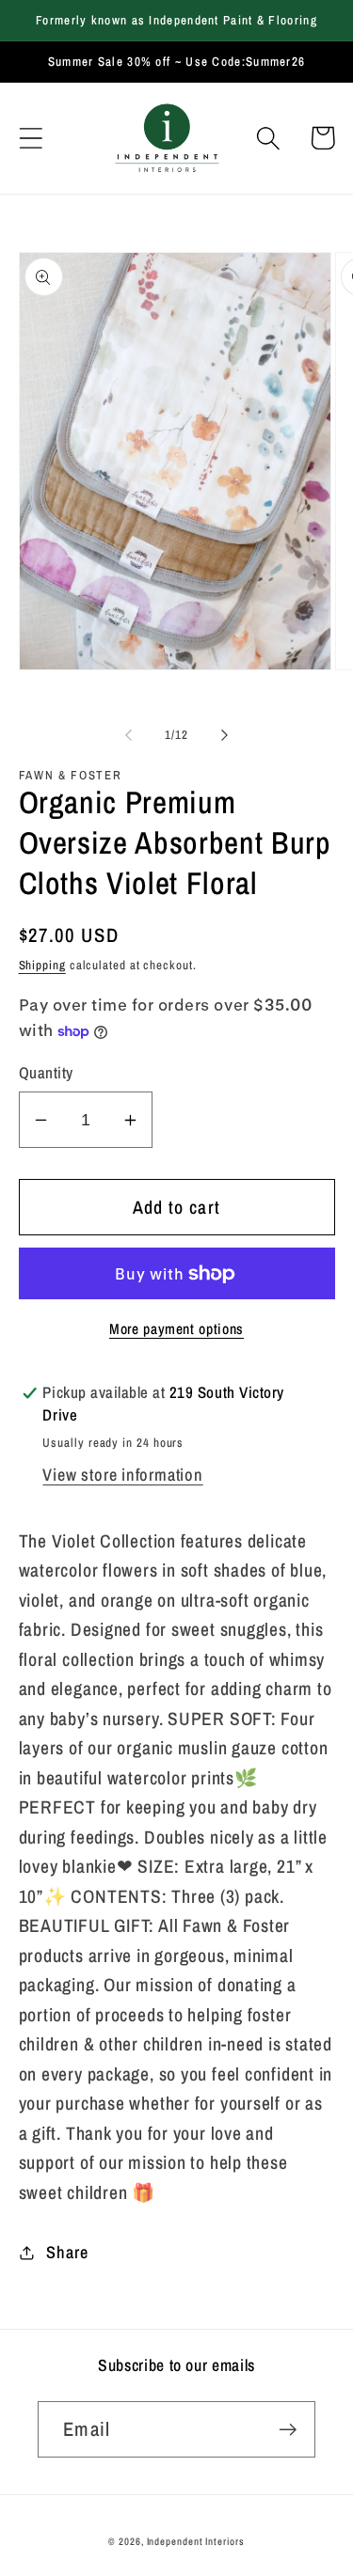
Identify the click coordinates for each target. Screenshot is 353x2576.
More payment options (176, 1329)
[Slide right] (224, 735)
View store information (122, 1475)
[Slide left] (129, 735)
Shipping (42, 965)
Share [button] (67, 2252)
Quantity (46, 1073)
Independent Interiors (196, 2541)
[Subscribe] (288, 2430)
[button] (31, 138)
